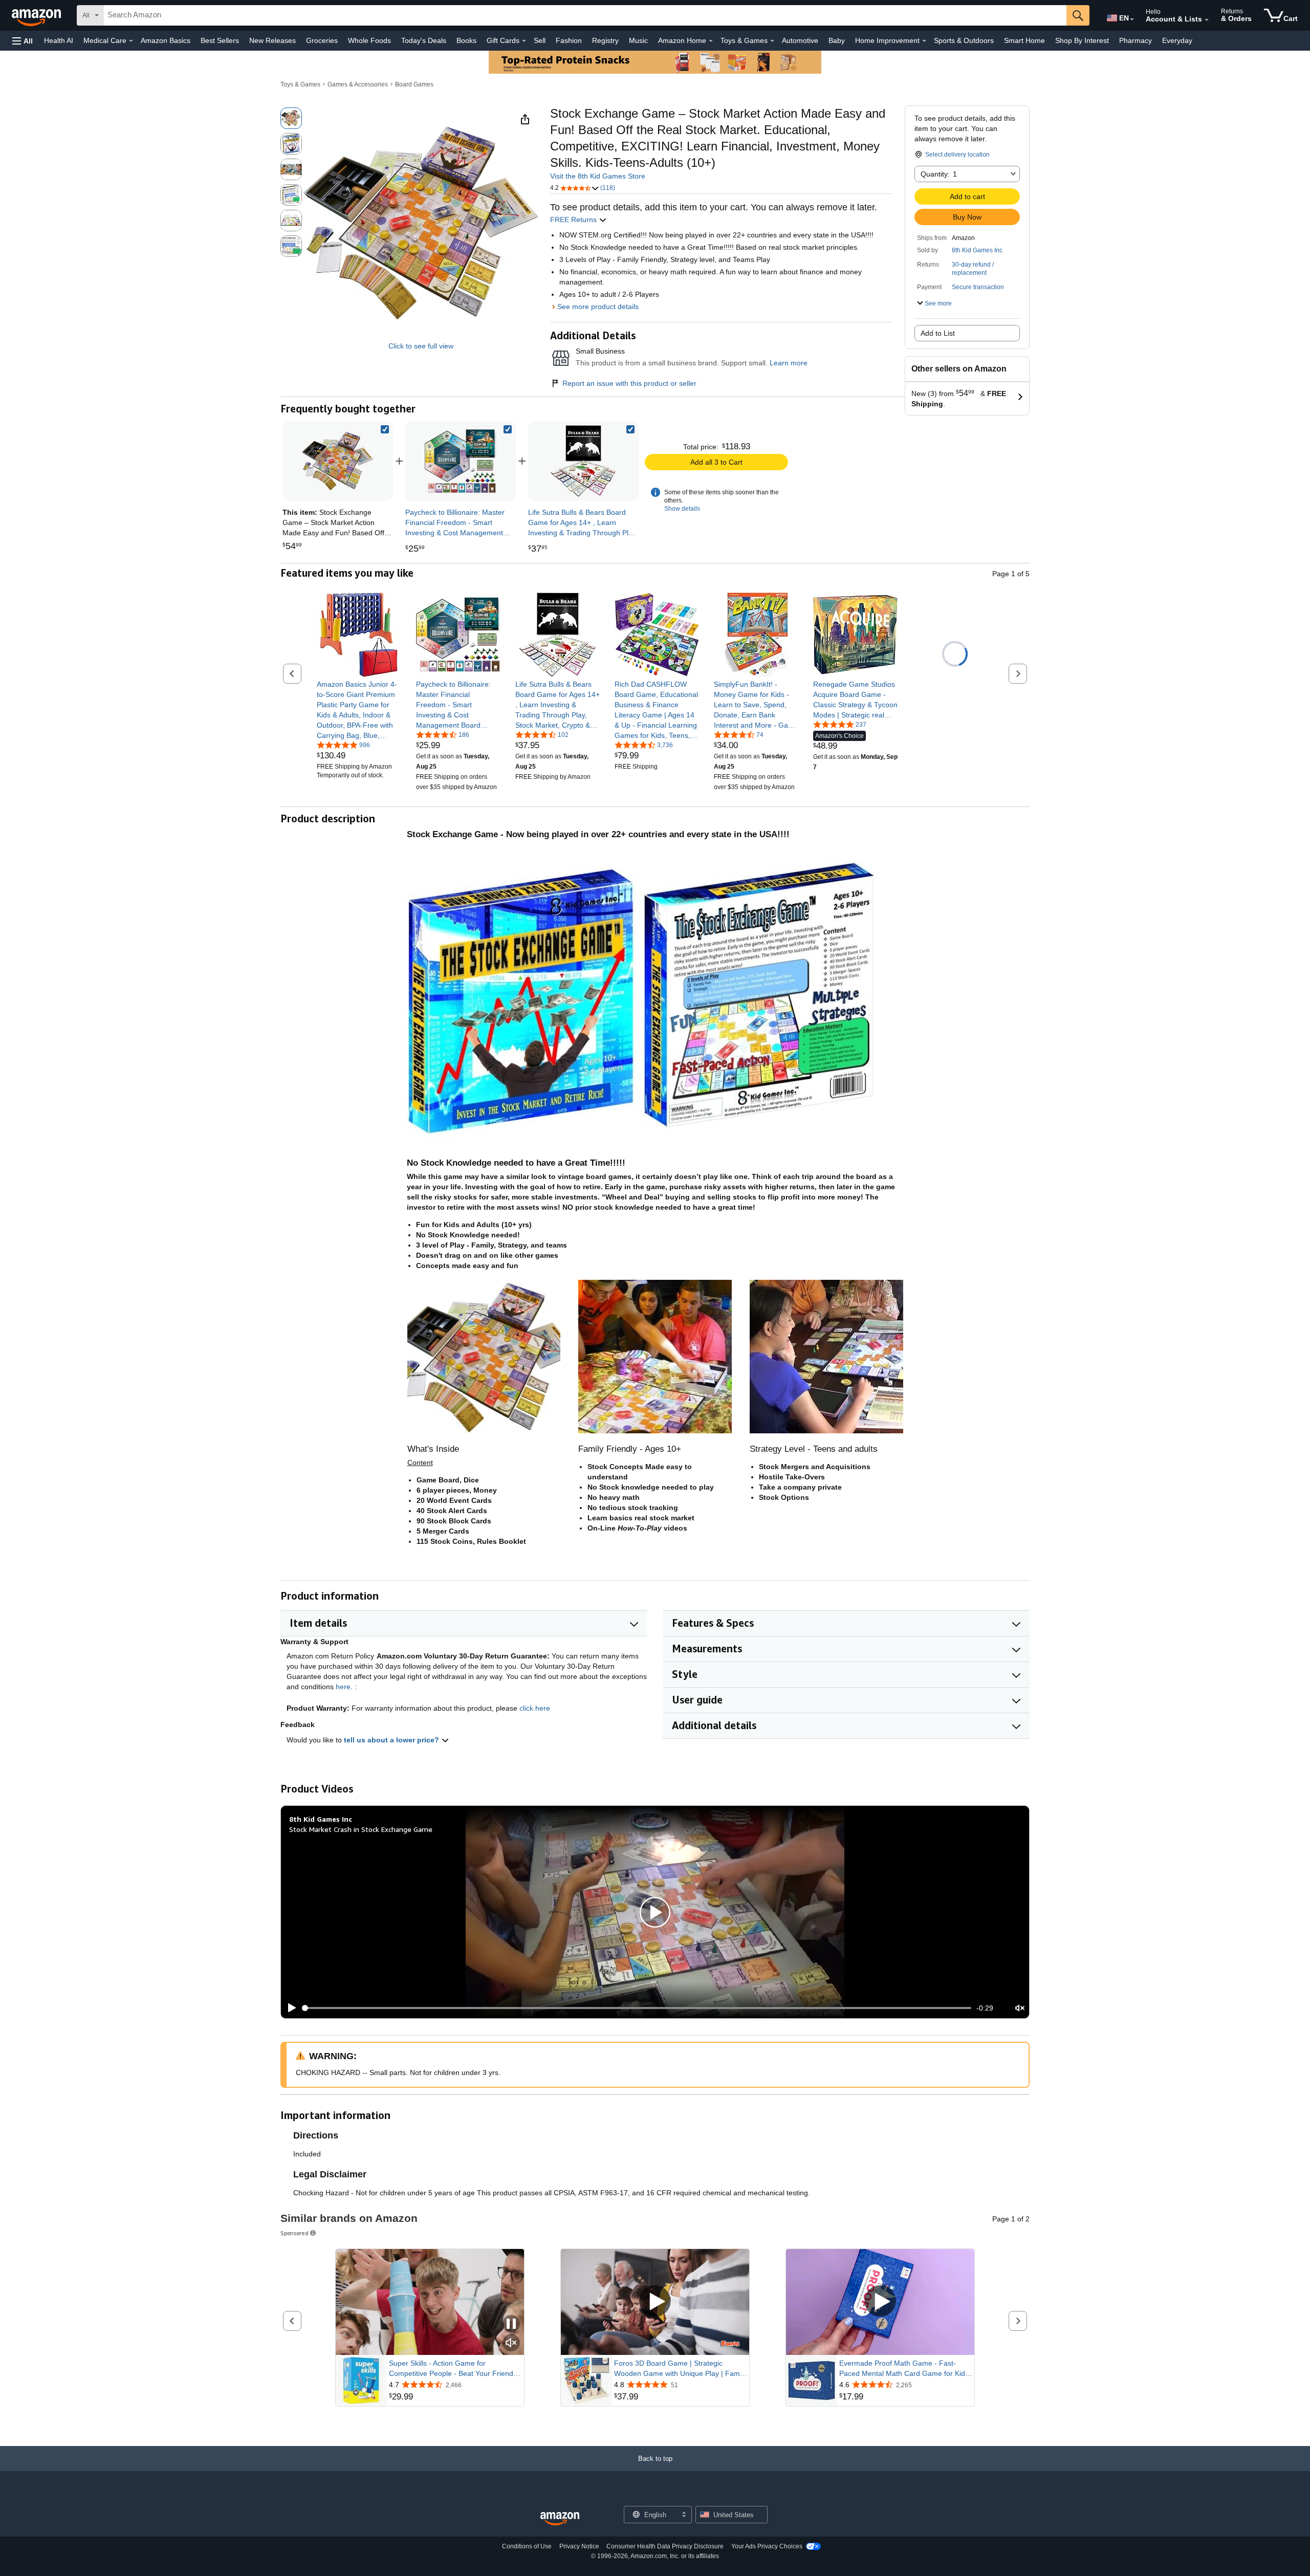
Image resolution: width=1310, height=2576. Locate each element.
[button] (23, 41)
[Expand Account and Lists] (1207, 20)
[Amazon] (37, 15)
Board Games (414, 84)
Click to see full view (421, 346)
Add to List (938, 333)
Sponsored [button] (294, 2233)
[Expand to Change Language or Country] (1132, 19)
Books (466, 40)
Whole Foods (369, 40)
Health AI (59, 40)
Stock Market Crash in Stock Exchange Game (361, 1829)
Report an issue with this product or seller (629, 383)
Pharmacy (1136, 40)
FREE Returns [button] (574, 220)
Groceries (322, 40)
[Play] (289, 2008)
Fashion (569, 40)
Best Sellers (220, 40)
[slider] (637, 2008)
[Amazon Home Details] (711, 41)
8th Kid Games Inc (977, 250)
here (343, 1687)
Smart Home (1024, 40)
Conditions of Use (527, 2546)
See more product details (598, 307)
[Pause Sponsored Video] (511, 2324)
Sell (540, 40)
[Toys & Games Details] (772, 41)
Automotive (800, 40)
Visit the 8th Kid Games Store (598, 176)
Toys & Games (300, 84)
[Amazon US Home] (560, 2519)
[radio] (291, 118)
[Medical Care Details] (131, 41)
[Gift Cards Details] (524, 41)
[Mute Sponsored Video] (511, 2343)
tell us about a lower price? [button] (392, 1740)
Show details (682, 509)
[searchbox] (585, 15)
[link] (461, 461)
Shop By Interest (1082, 40)
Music (638, 40)
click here (535, 1708)
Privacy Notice (579, 2546)
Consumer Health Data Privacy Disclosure (665, 2546)
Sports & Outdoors (964, 40)
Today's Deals (424, 40)
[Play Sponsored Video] (655, 2302)
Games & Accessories (358, 84)
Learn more (789, 363)
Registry (605, 40)
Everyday (1177, 40)
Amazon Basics (166, 40)
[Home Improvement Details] (924, 41)
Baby (837, 40)
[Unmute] (1020, 2008)
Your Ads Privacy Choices (767, 2546)
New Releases (272, 40)
